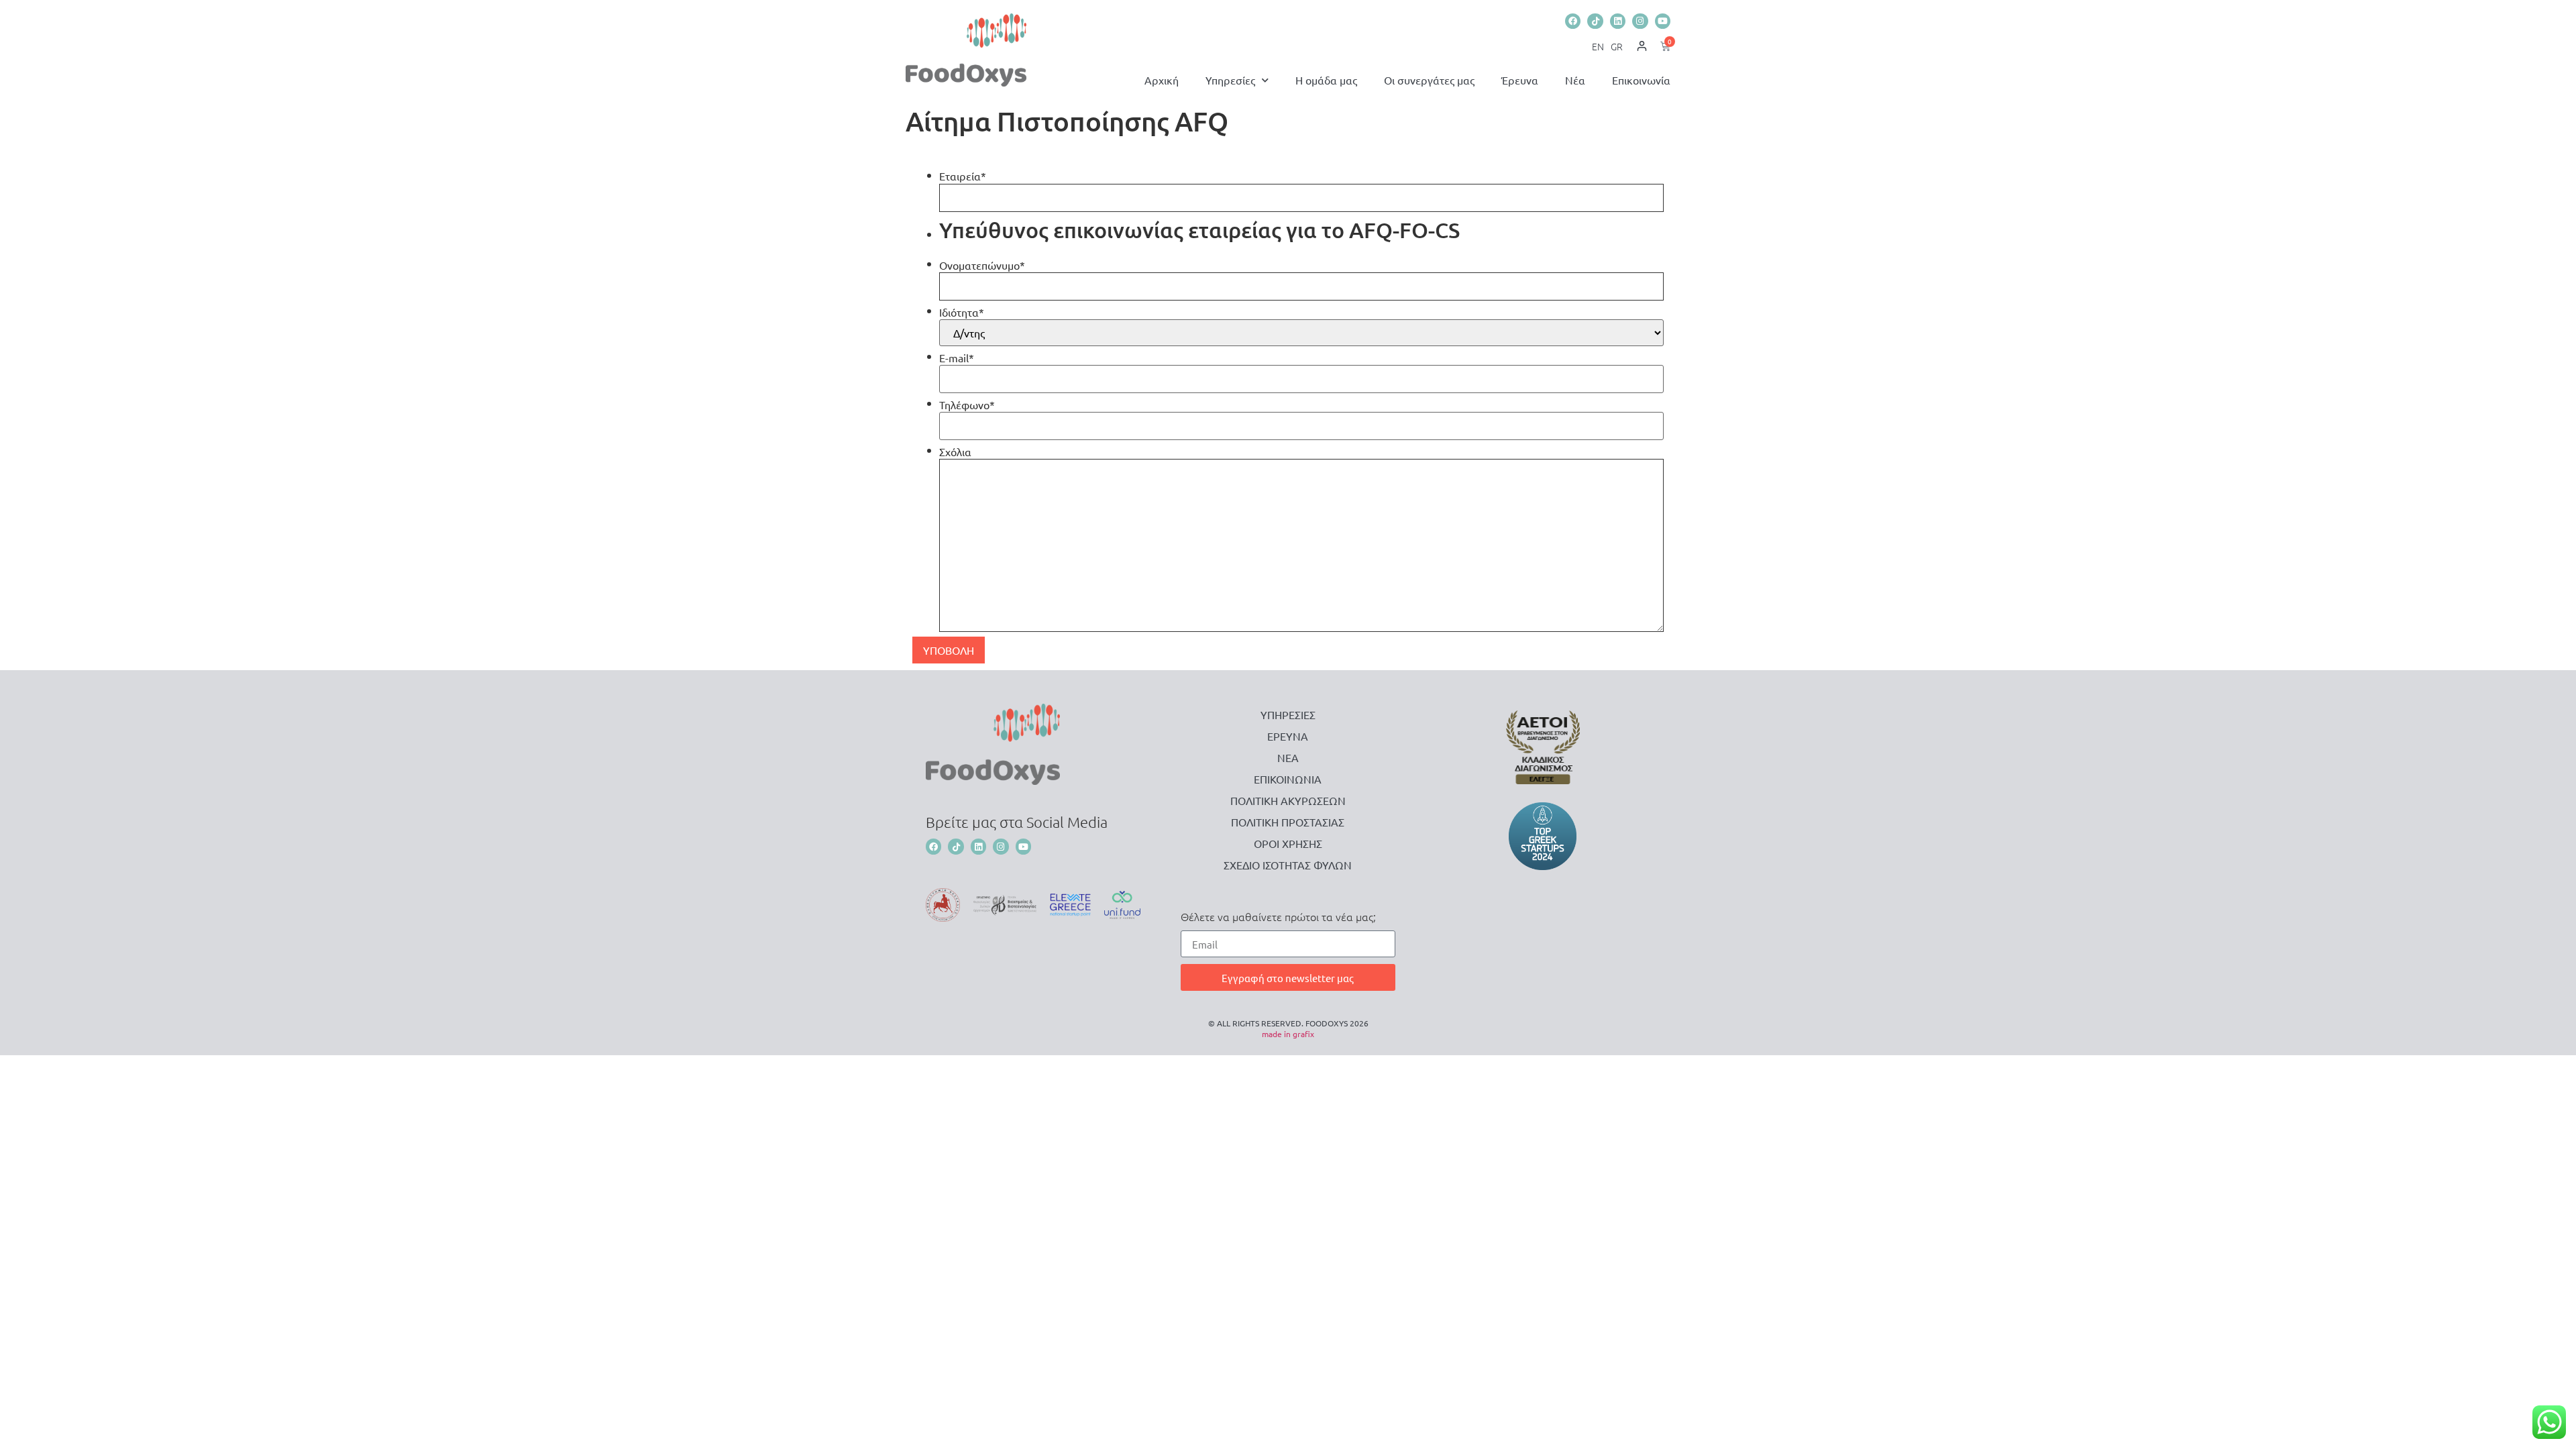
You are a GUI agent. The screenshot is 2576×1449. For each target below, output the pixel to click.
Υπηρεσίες (1230, 80)
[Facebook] (1573, 21)
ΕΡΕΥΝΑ (1288, 736)
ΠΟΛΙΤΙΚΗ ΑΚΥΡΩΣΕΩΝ (1288, 800)
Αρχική (1162, 80)
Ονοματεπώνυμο (982, 265)
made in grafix (1288, 1034)
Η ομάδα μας (1326, 80)
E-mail (957, 358)
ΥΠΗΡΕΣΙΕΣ (1288, 714)
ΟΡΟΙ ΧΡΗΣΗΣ (1288, 843)
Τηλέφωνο (967, 405)
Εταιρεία (963, 176)
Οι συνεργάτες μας (1429, 80)
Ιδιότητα (962, 312)
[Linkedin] (1618, 21)
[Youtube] (1663, 21)
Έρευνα (1520, 80)
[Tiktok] (1595, 21)
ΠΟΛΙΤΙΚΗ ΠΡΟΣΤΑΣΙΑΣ (1288, 822)
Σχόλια (955, 451)
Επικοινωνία (1641, 80)
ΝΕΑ (1288, 757)
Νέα (1575, 80)
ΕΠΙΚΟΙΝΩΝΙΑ (1288, 779)
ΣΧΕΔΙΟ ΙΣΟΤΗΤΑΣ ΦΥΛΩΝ (1288, 865)
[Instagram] (1640, 21)
